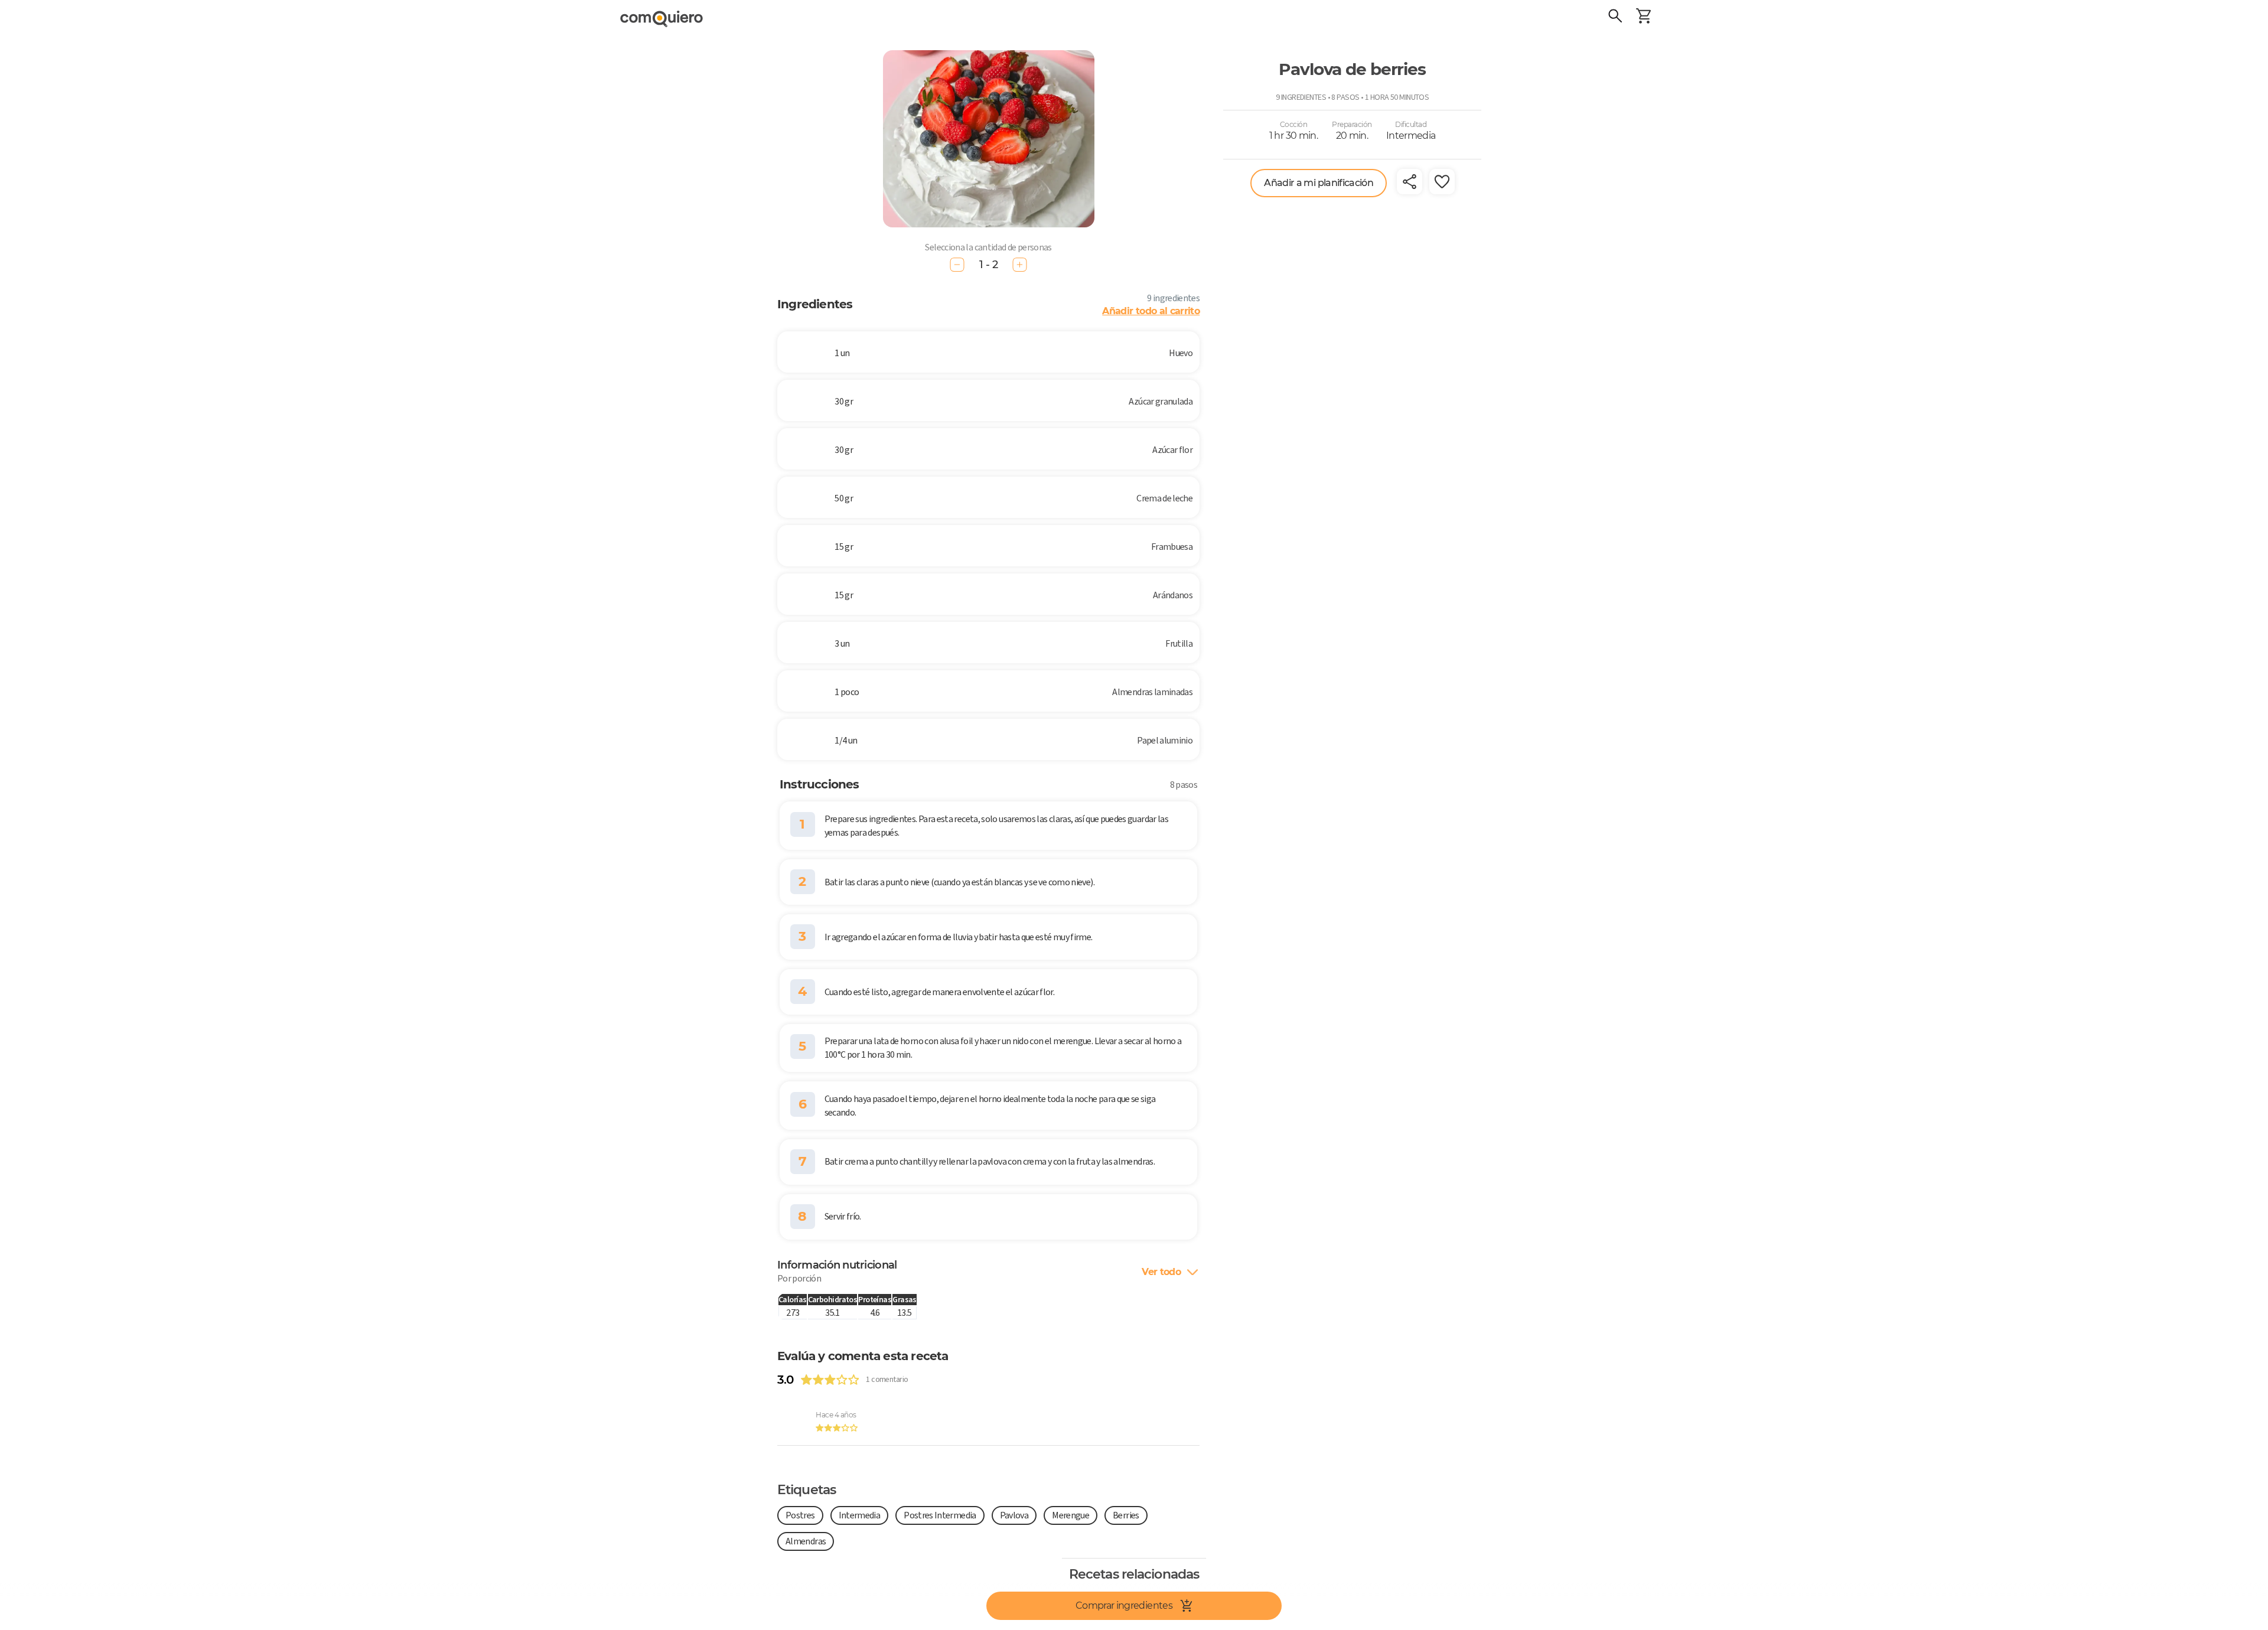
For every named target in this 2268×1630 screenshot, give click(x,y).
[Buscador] (1615, 18)
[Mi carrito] (1644, 18)
